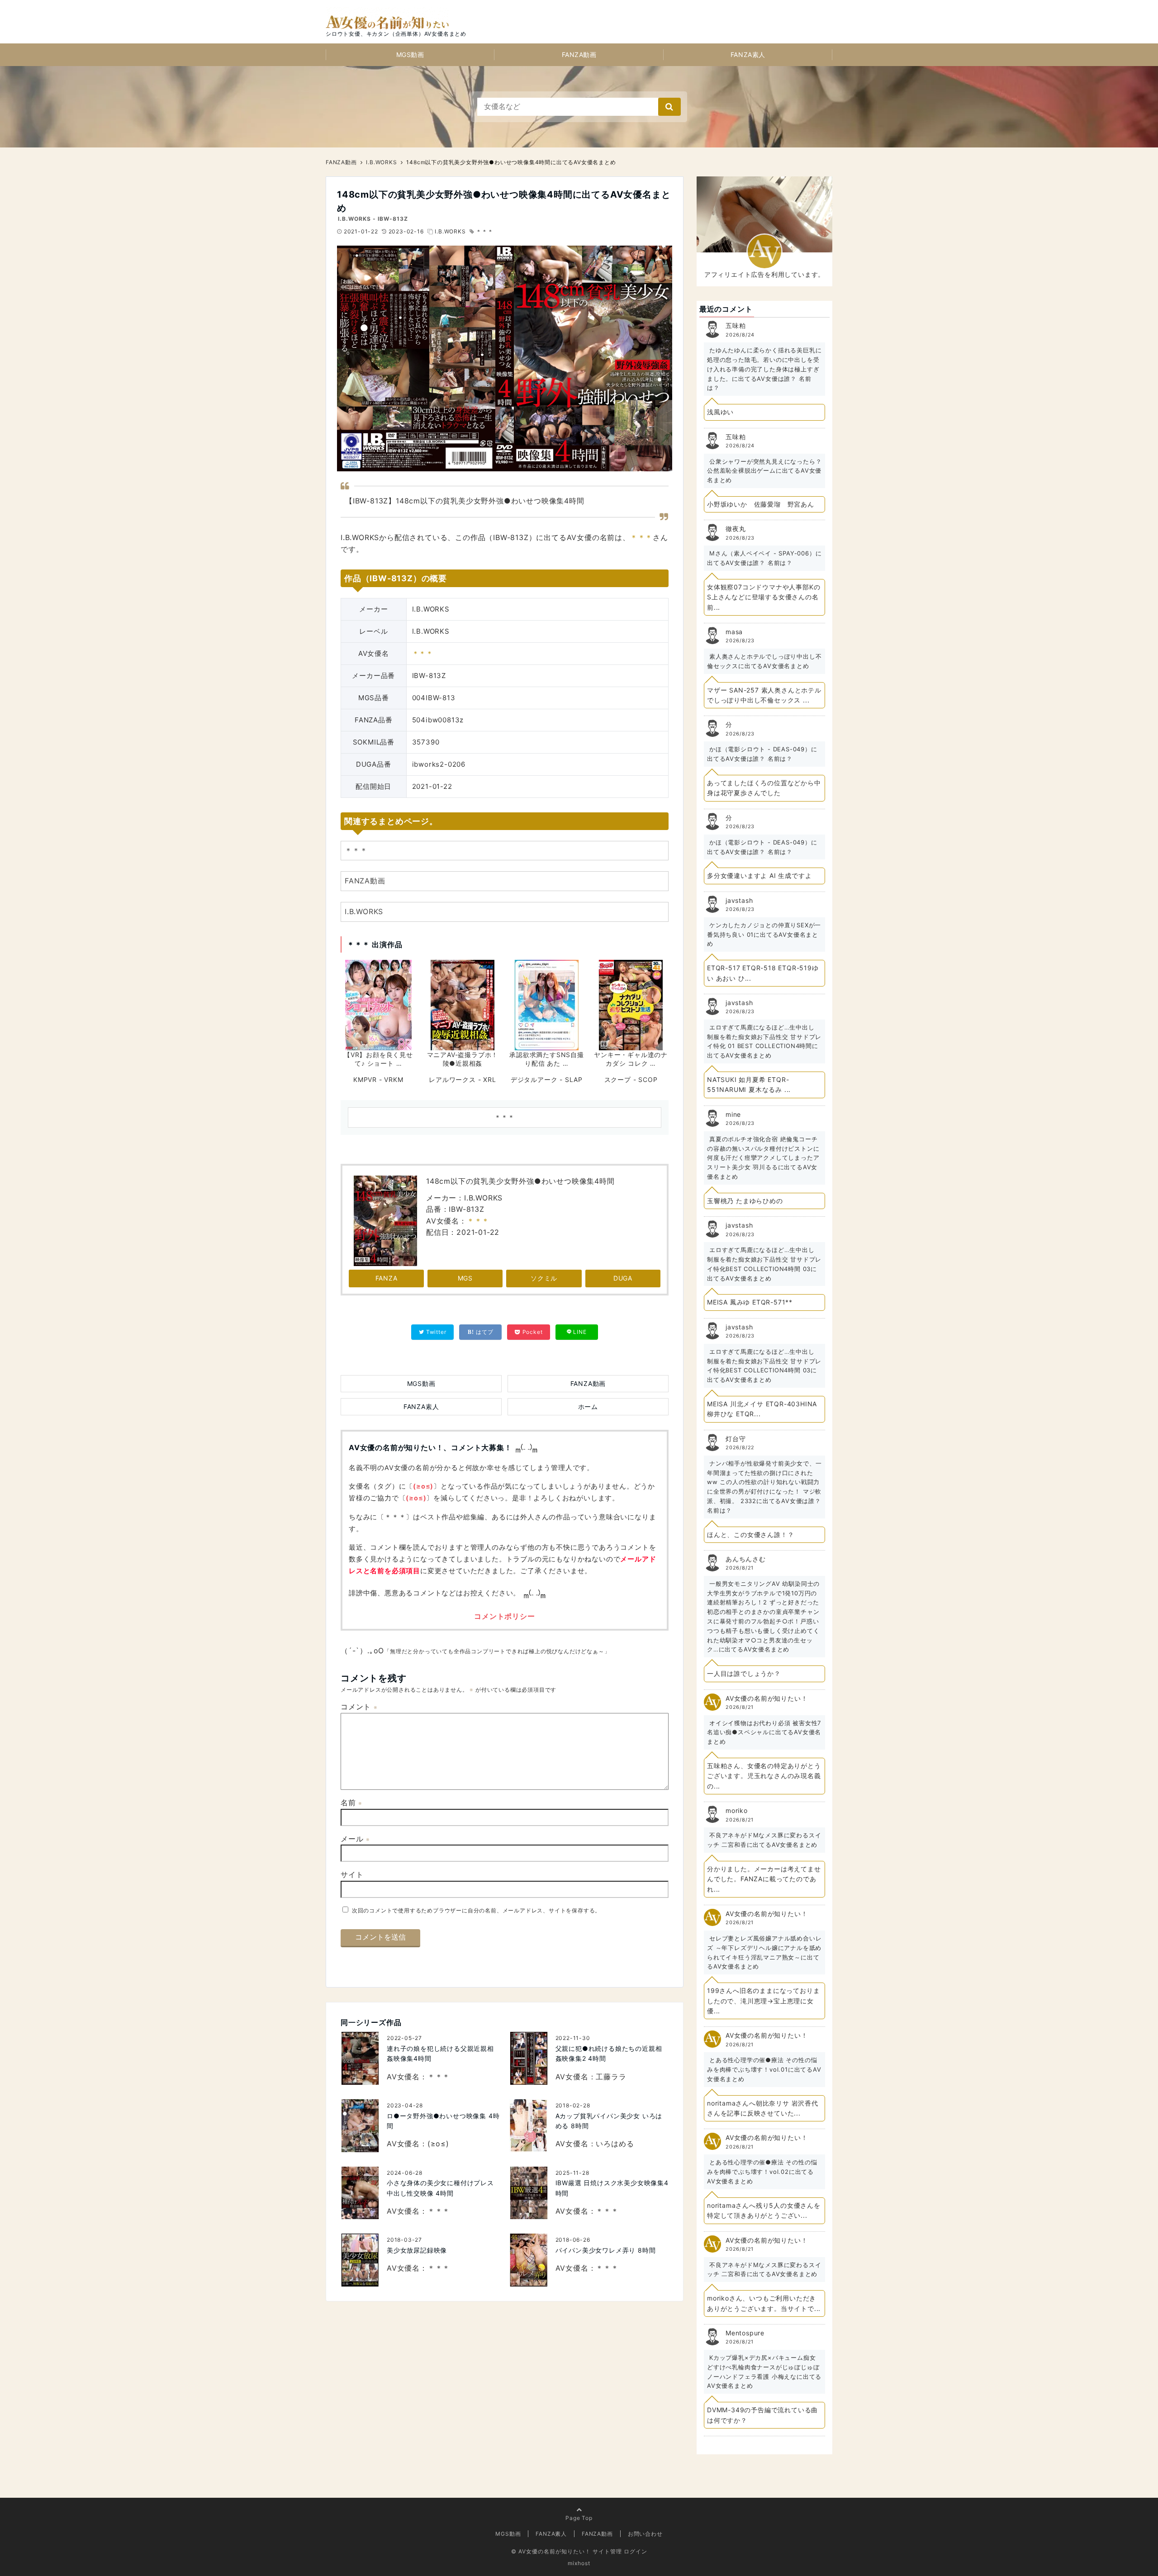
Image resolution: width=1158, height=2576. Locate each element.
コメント (359, 1707)
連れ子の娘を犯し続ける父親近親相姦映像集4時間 (440, 2053)
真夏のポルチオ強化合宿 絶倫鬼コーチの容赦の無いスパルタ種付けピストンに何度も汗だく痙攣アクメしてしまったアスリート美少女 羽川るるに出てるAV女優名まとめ (763, 1158)
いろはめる (615, 2144)
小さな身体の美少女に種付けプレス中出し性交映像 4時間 (440, 2188)
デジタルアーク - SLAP (547, 1079)
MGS (465, 1278)
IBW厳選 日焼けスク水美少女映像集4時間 (612, 2188)
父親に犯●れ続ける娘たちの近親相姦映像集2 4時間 (609, 2053)
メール (355, 1839)
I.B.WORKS (450, 231)
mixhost (579, 2563)
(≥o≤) (423, 1486)
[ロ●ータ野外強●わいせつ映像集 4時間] (360, 2126)
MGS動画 (410, 55)
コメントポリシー (504, 1616)
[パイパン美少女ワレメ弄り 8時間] (529, 2260)
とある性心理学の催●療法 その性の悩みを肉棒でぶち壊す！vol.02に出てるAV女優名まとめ (762, 2172)
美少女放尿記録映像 (417, 2250)
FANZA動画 (579, 55)
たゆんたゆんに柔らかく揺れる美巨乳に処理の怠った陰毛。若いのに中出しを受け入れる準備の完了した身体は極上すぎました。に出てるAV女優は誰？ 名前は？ (764, 369)
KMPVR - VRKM (378, 1079)
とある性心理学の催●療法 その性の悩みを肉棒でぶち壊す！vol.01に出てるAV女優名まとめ (764, 2069)
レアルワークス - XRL (462, 1079)
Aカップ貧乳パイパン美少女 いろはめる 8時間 (609, 2121)
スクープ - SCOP (631, 1079)
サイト (352, 1874)
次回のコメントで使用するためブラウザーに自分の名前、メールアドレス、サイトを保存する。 (476, 1910)
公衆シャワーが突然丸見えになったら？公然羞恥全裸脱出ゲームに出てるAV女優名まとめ (764, 471)
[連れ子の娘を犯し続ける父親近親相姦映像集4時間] (360, 2058)
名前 (351, 1803)
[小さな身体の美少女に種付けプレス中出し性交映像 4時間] (360, 2193)
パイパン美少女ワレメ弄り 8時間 (606, 2250)
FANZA (387, 1278)
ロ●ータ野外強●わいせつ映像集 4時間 (443, 2121)
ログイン (636, 2551)
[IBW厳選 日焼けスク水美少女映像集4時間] (529, 2193)
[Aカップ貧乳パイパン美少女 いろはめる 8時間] (529, 2126)
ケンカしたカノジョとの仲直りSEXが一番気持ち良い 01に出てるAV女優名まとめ (764, 935)
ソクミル (544, 1278)
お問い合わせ (645, 2534)
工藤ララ (611, 2077)
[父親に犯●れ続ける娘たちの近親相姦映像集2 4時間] (529, 2058)
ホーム (588, 1407)
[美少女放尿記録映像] (360, 2260)
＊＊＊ (484, 231)
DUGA (623, 1278)
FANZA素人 (748, 55)
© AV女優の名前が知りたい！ (551, 2551)
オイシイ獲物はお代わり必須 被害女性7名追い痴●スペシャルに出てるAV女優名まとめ (764, 1732)
